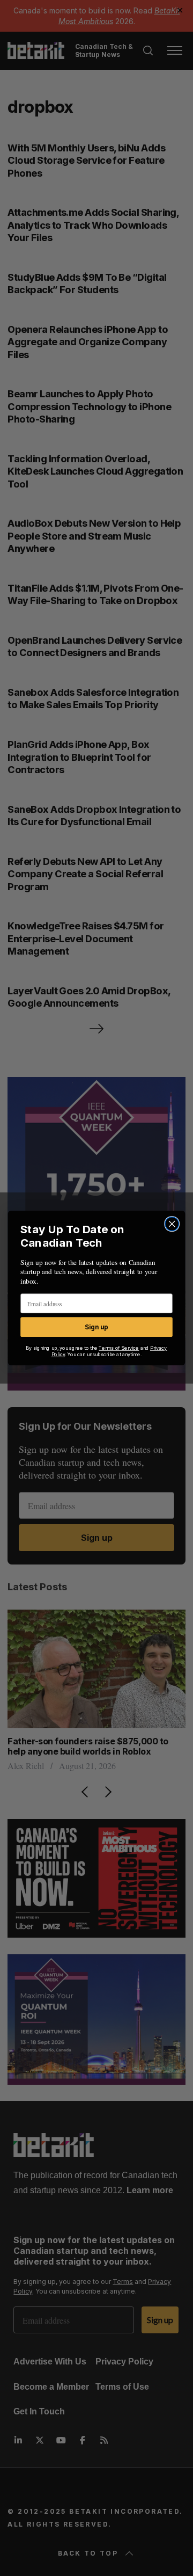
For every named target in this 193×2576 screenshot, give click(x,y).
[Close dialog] (172, 1224)
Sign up (96, 1327)
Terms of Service (119, 1348)
